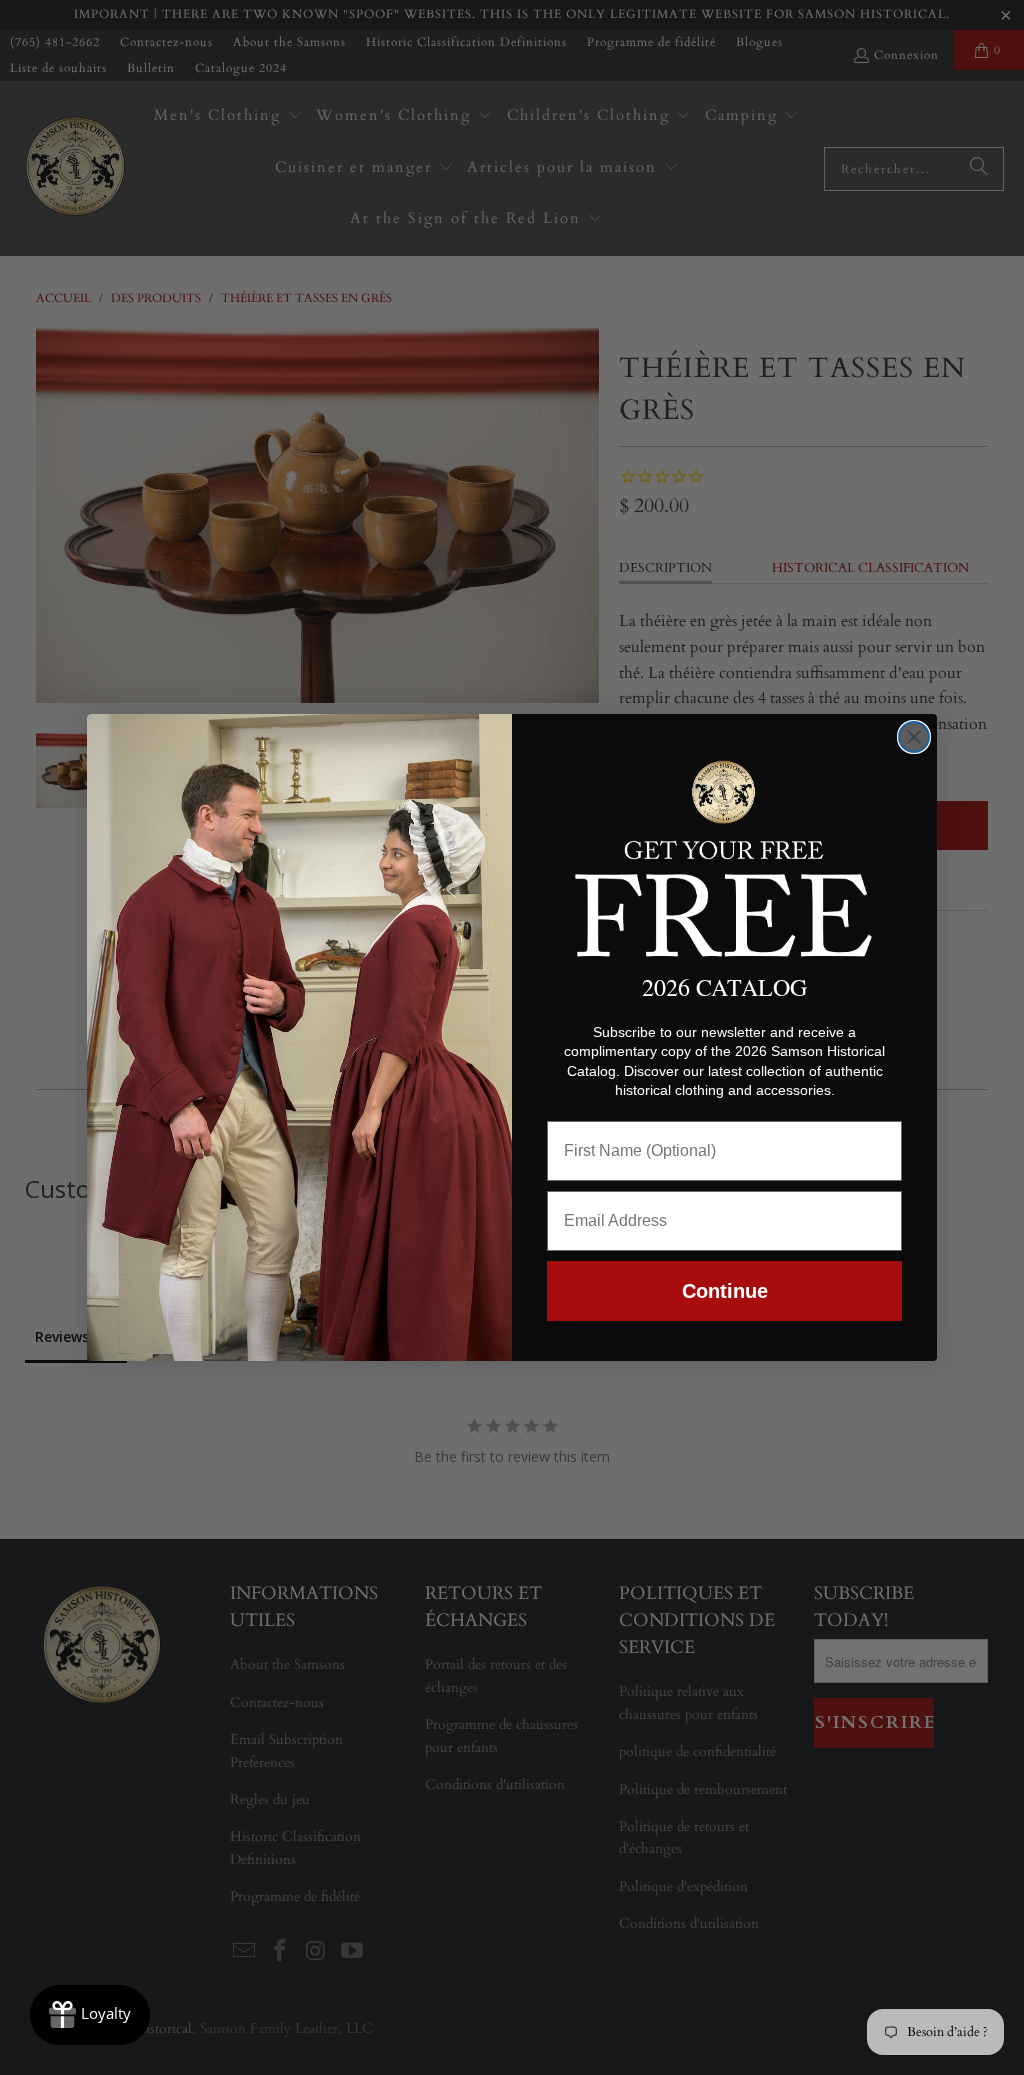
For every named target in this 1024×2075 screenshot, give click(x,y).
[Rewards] (90, 2015)
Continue (725, 1291)
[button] (724, 855)
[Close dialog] (914, 737)
